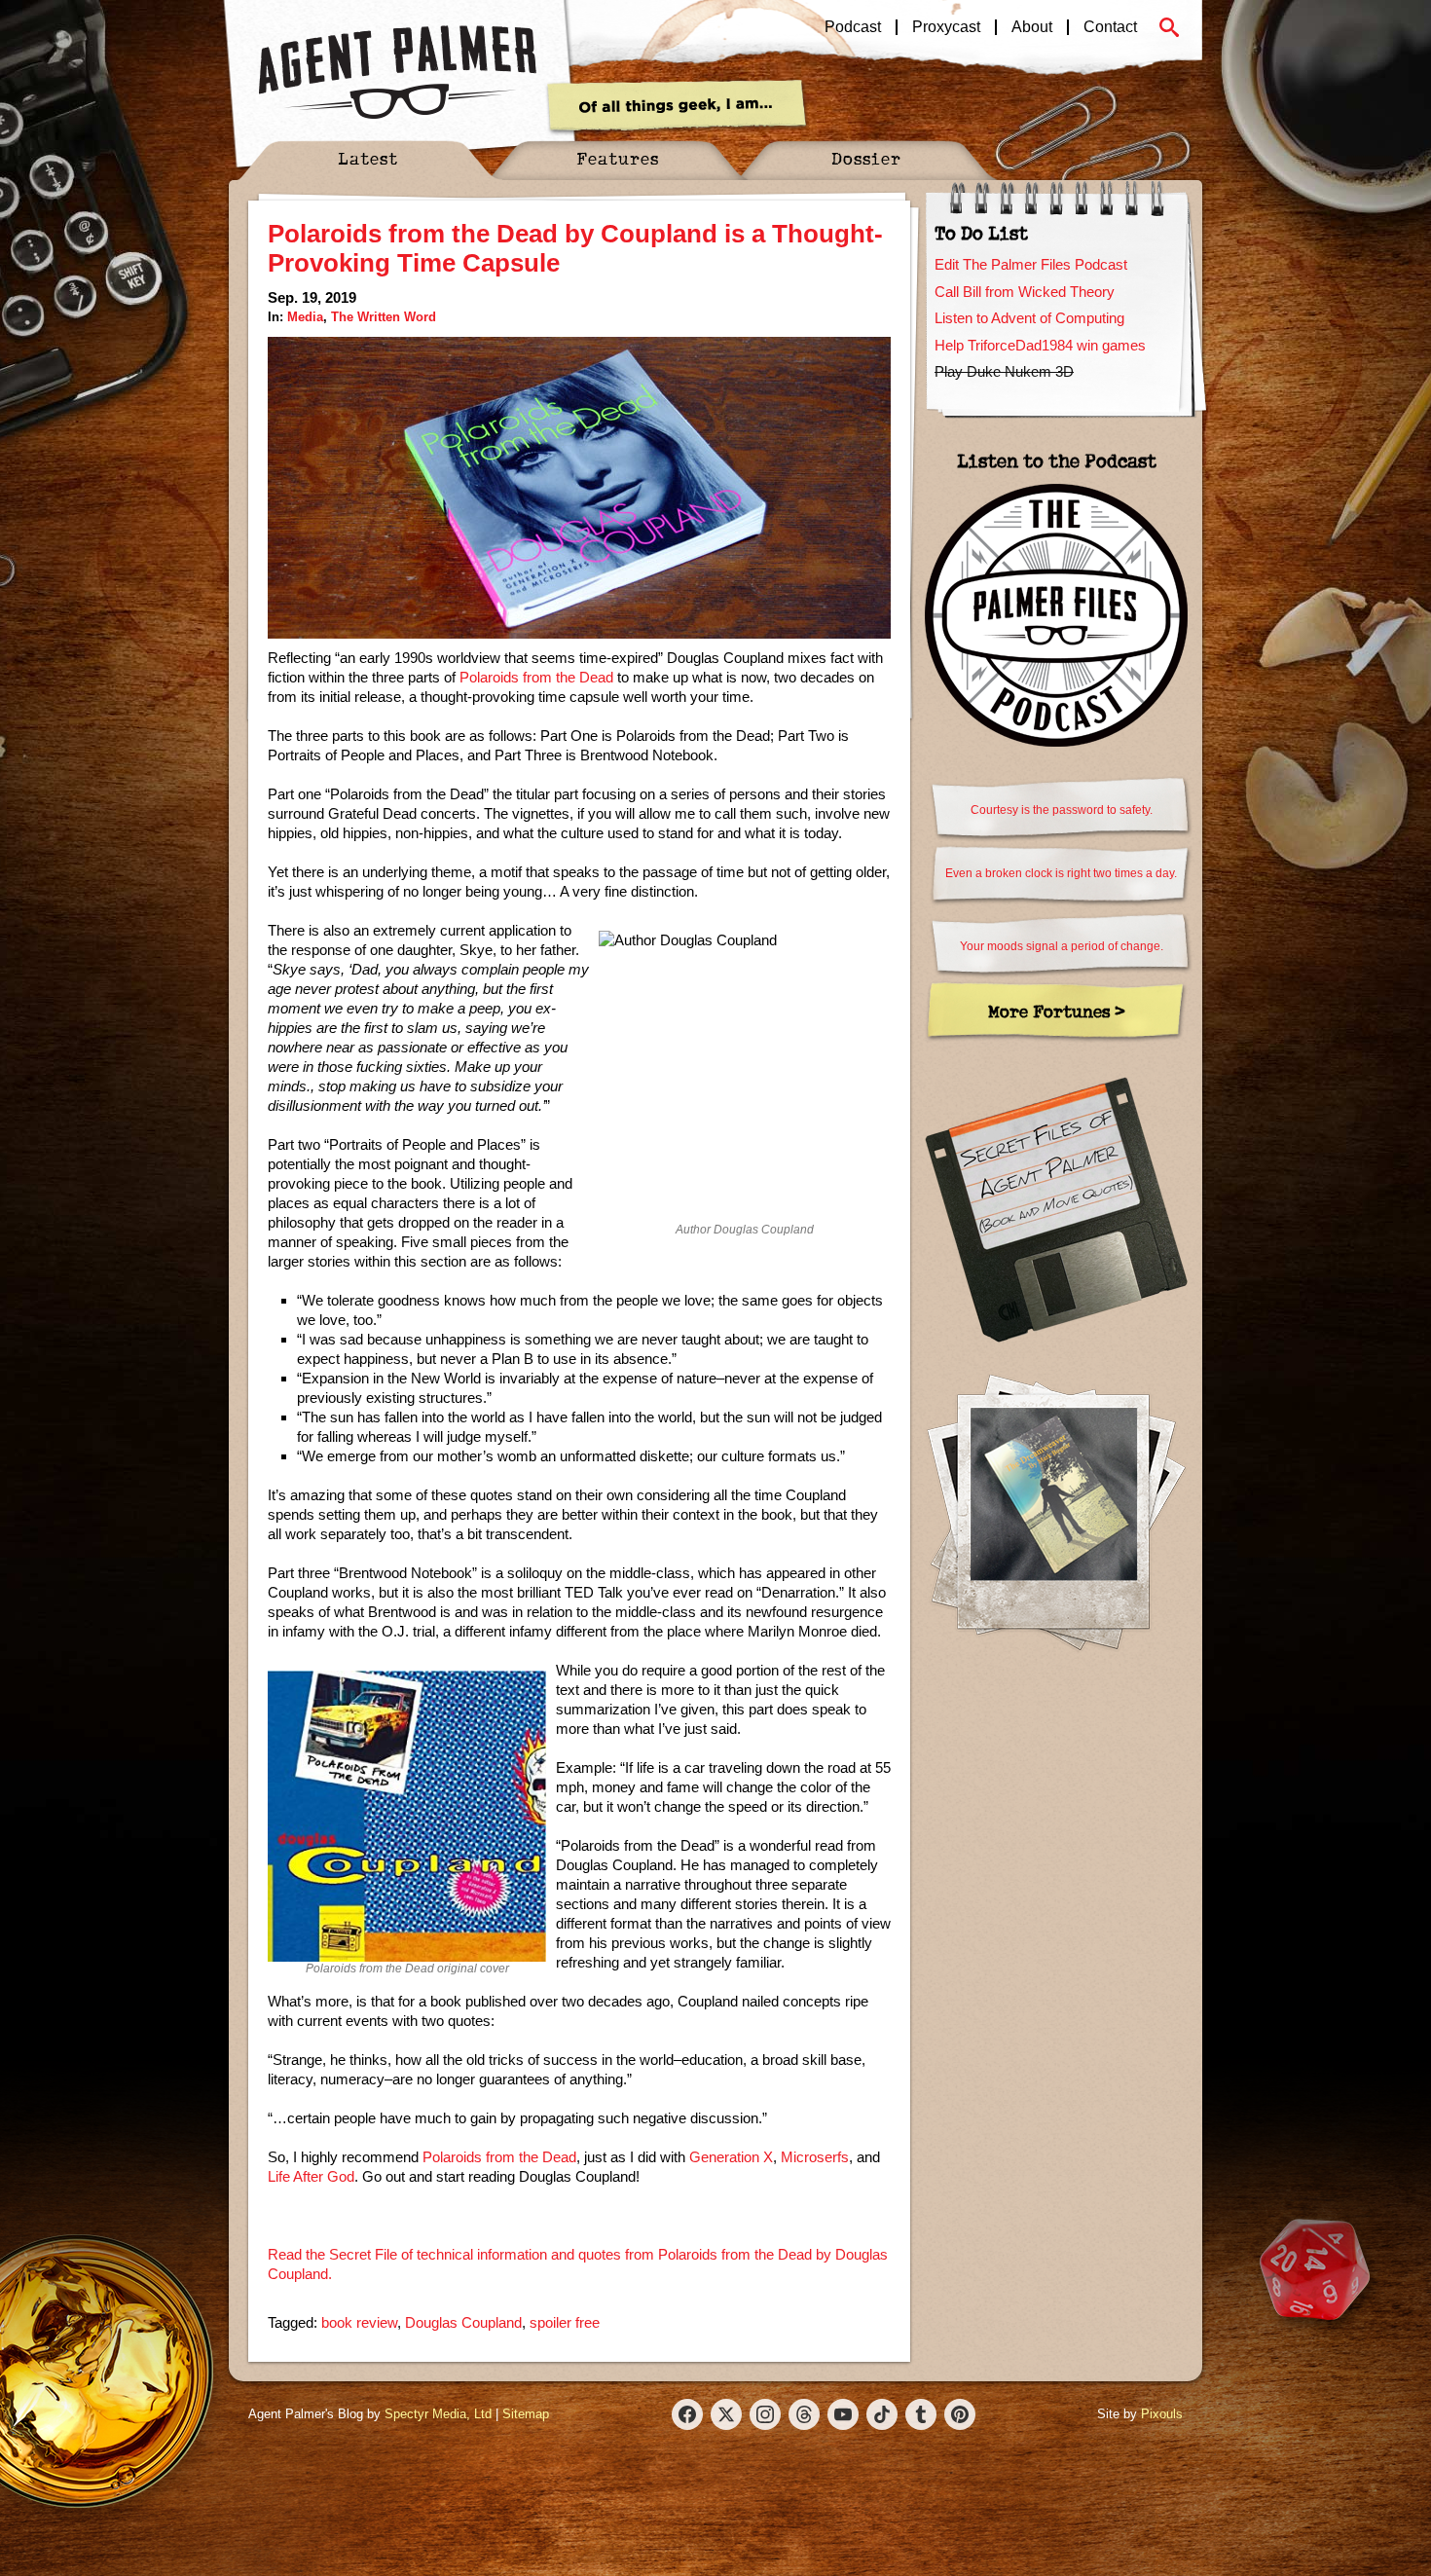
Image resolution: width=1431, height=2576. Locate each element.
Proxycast (946, 27)
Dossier (866, 158)
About (1032, 27)
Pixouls (1162, 2414)
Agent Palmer (397, 73)
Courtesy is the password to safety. (1062, 810)
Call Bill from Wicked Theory (1025, 292)
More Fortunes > (1057, 1011)
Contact (1110, 27)
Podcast (853, 27)
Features (618, 158)
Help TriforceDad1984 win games (1040, 345)
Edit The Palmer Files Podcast (1031, 264)
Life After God (311, 2176)
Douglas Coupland (463, 2322)
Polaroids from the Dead (536, 677)
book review (359, 2322)
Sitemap (526, 2414)
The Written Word (384, 317)
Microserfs (815, 2157)
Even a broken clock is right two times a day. (1061, 873)
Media (305, 317)
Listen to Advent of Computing (1029, 318)
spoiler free (565, 2322)
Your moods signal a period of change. (1062, 946)
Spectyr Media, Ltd (438, 2414)
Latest (368, 158)
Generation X (731, 2157)
